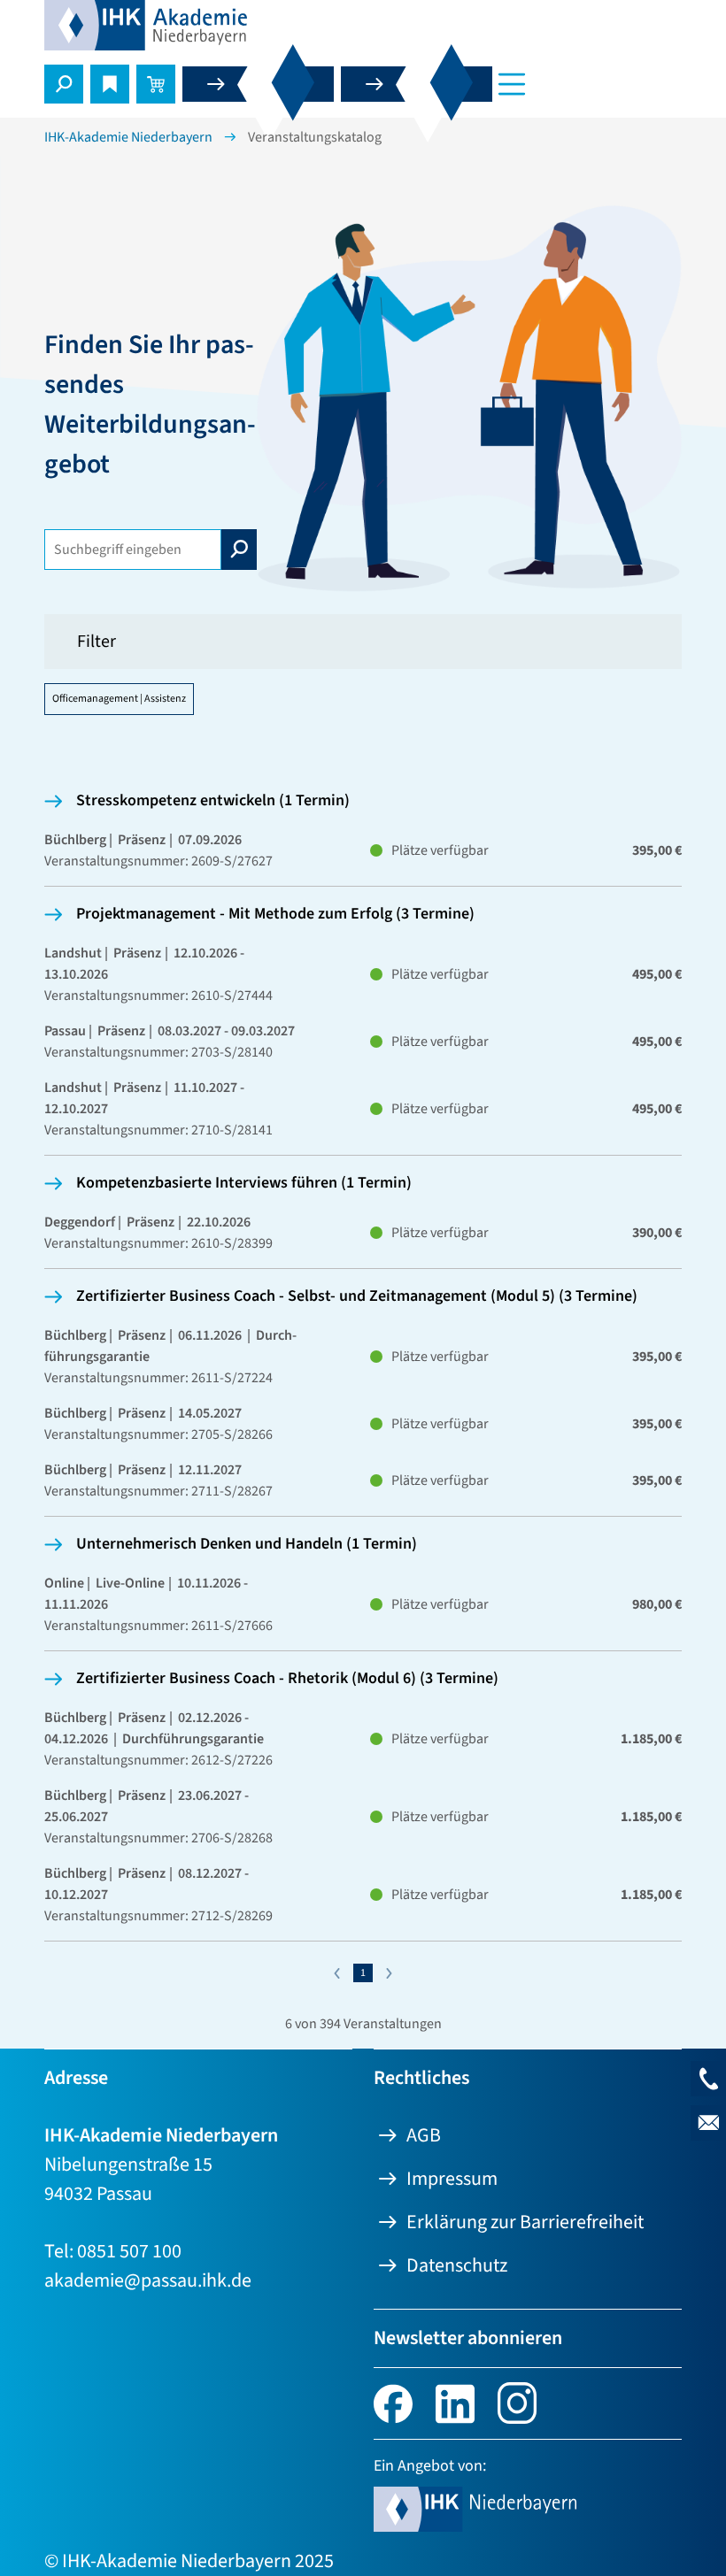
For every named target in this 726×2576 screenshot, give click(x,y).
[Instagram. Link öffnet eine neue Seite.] (517, 2402)
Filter (97, 642)
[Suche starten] (239, 550)
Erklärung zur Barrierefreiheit (525, 2222)
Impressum (452, 2179)
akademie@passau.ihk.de (148, 2280)
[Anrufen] (708, 2079)
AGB (424, 2135)
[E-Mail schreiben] (708, 2123)
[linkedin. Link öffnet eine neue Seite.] (455, 2402)
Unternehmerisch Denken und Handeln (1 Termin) (247, 1544)
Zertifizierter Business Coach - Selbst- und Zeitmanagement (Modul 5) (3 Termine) (357, 1296)
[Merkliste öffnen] (110, 84)
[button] (64, 84)
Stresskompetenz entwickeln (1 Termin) (213, 800)
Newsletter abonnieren (468, 2338)
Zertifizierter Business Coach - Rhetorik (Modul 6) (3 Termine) (287, 1678)
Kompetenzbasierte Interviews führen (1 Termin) (244, 1183)
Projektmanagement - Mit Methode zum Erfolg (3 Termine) (275, 914)
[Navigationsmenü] (512, 84)
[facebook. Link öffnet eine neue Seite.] (393, 2402)
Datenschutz (457, 2265)
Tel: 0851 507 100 (113, 2251)
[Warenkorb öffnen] (156, 84)
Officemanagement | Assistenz (119, 699)
